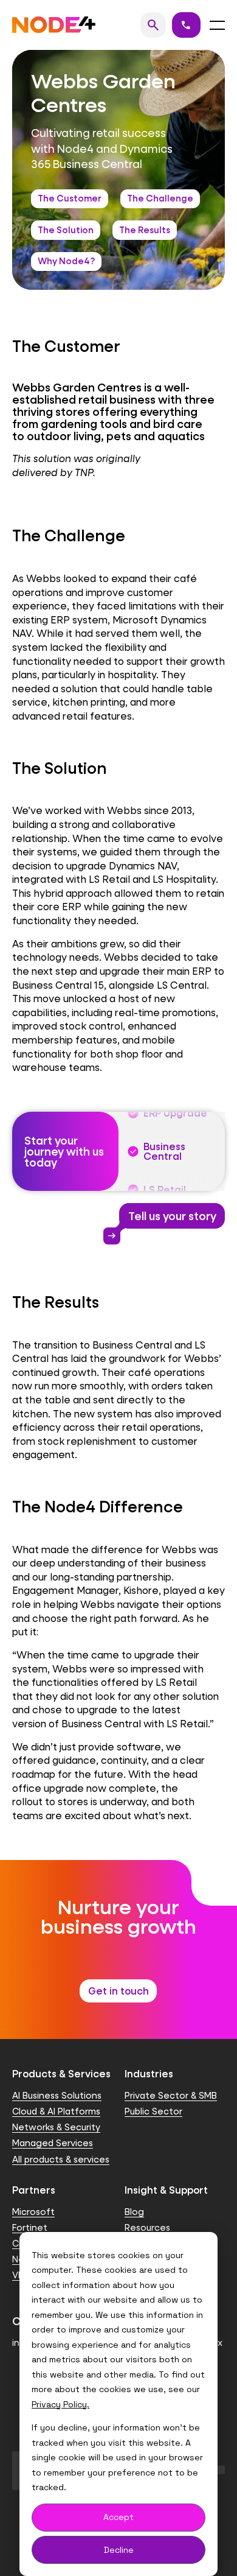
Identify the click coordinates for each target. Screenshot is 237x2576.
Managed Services (53, 2143)
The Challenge (160, 198)
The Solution (66, 230)
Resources (147, 2227)
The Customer (70, 198)
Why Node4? (66, 261)
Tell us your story (168, 1219)
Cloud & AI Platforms (56, 2111)
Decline (119, 2550)
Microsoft (33, 2212)
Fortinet (30, 2227)
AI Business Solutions (57, 2095)
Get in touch (118, 1991)
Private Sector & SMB (171, 2095)
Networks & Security (56, 2127)
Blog (134, 2212)
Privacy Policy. (60, 2404)
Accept (118, 2517)
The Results (145, 230)
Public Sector (153, 2111)
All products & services (61, 2159)
